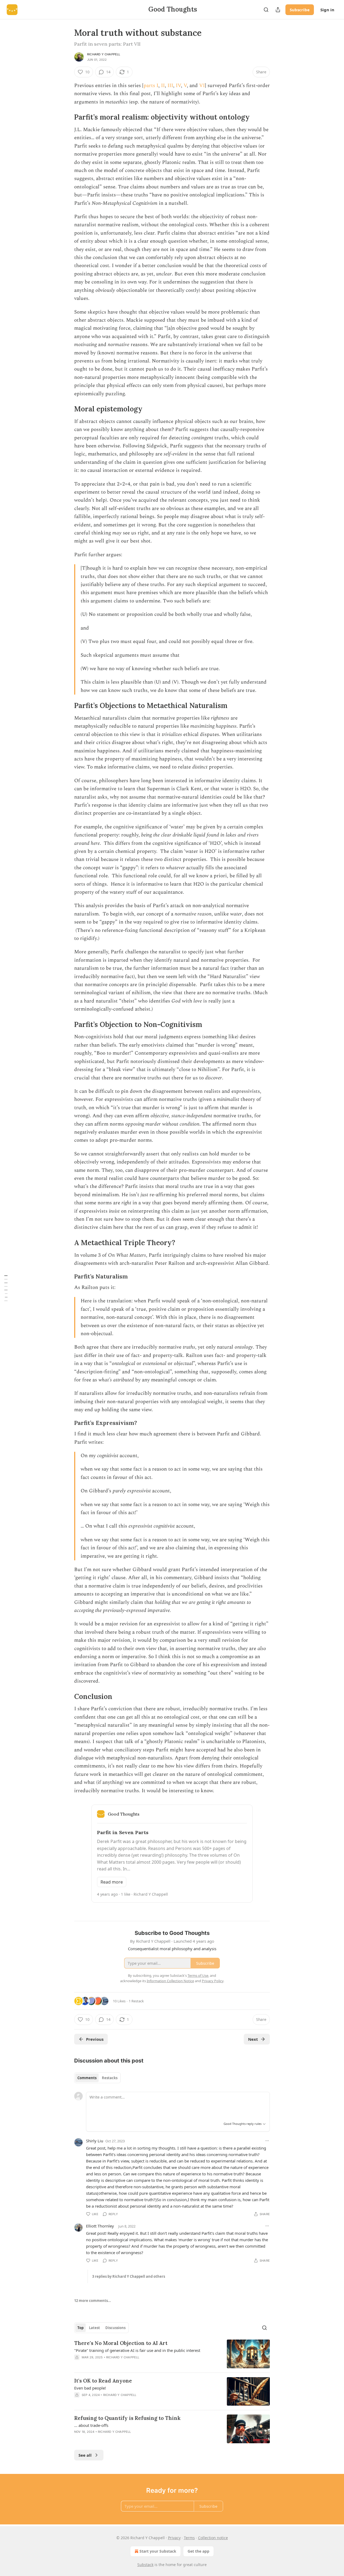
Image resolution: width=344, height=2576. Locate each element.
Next (253, 2039)
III (170, 86)
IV (178, 86)
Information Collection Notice (170, 1981)
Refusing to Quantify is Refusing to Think (127, 2418)
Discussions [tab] (115, 2328)
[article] (172, 2354)
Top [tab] (80, 2328)
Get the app (198, 2551)
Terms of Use (198, 1975)
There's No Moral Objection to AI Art (121, 2343)
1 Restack (136, 2001)
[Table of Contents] (6, 1288)
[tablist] (97, 2078)
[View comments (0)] (126, 2364)
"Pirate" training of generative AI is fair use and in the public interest (137, 2350)
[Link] (67, 117)
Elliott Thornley (100, 2226)
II (163, 86)
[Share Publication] (278, 10)
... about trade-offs (91, 2425)
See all (85, 2455)
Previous (95, 2039)
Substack (145, 2565)
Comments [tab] (87, 2078)
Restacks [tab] (110, 2078)
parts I (151, 86)
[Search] (266, 10)
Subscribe (300, 10)
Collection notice (213, 2538)
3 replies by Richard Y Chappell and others (129, 2276)
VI (202, 86)
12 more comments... (93, 2301)
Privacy (174, 2538)
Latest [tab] (94, 2328)
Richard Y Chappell (104, 54)
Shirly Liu (95, 2141)
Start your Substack (158, 2551)
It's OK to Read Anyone (103, 2381)
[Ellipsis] (267, 2141)
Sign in (327, 10)
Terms (189, 2538)
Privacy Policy (213, 1981)
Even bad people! (90, 2388)
